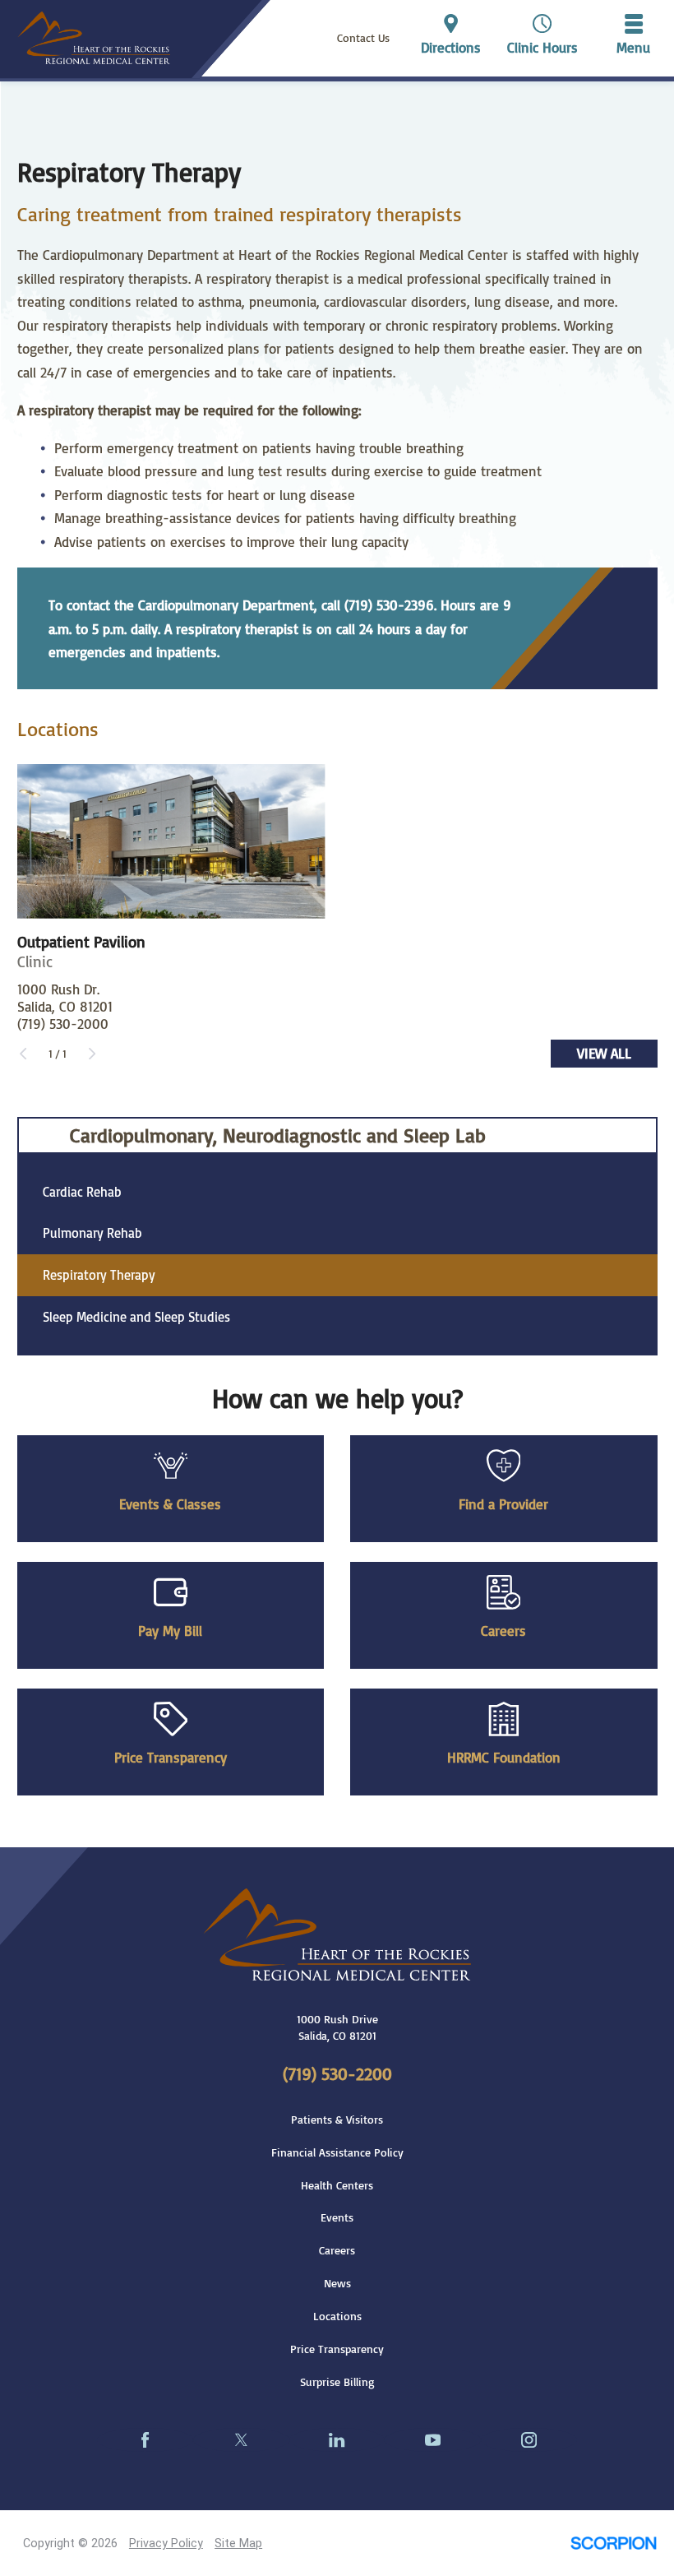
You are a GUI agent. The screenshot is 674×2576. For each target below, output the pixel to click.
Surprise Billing (337, 2382)
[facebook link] (145, 2440)
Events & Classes (170, 1503)
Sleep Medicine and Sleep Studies (136, 1317)
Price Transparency (171, 1757)
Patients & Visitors (337, 2120)
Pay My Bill (170, 1630)
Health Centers (337, 2185)
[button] (634, 38)
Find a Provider (503, 1503)
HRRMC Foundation (504, 1757)
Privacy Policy (166, 2543)
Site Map (238, 2543)
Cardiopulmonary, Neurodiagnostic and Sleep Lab (278, 1135)
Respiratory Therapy (99, 1275)
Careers (503, 1630)
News (337, 2283)
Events (337, 2217)
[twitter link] (241, 2440)
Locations (337, 2316)
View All (604, 1053)
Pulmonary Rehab (92, 1233)
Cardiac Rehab (82, 1192)
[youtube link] (433, 2440)
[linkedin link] (337, 2440)
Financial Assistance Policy (337, 2152)
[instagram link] (529, 2440)
